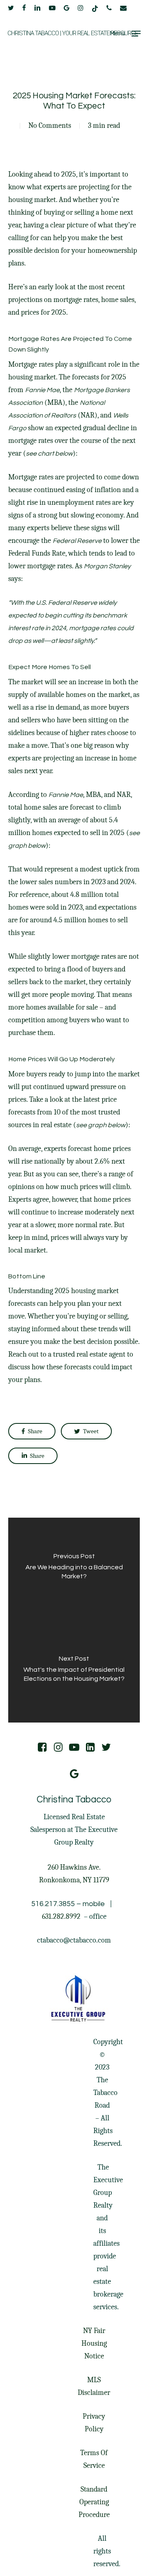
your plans (24, 1380)
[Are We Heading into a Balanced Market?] (74, 1569)
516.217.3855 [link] (53, 1904)
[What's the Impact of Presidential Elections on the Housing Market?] (74, 1671)
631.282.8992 (61, 1917)
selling (84, 212)
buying (54, 212)
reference (34, 895)
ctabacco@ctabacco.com (74, 1940)
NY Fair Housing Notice (94, 2343)
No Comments (50, 126)
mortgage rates (76, 300)
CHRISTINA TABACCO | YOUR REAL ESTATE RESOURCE (73, 33)
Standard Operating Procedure (94, 2502)
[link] (81, 1917)
